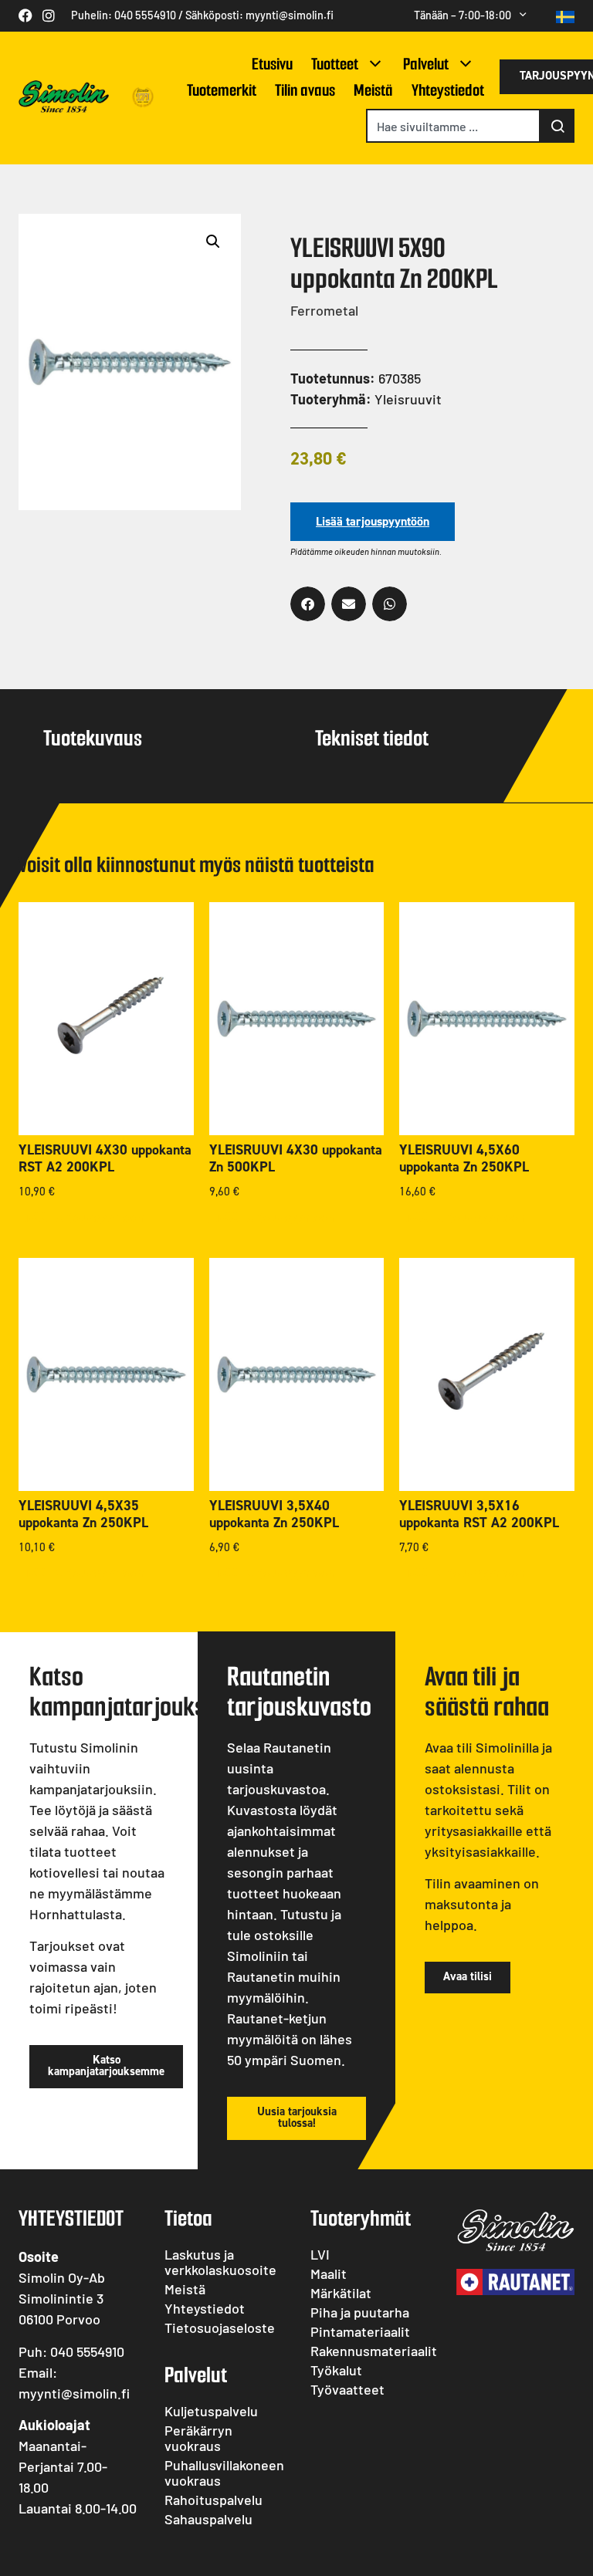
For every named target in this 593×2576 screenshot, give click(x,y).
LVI (320, 2254)
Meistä (373, 90)
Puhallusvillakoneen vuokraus (224, 2473)
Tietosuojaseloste (220, 2328)
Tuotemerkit (222, 90)
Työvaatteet (347, 2389)
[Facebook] (25, 15)
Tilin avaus (305, 90)
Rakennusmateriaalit (369, 2351)
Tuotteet (335, 64)
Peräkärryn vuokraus (198, 2438)
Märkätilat (341, 2293)
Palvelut (426, 64)
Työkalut (336, 2370)
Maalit (329, 2273)
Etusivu (272, 64)
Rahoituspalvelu (213, 2500)
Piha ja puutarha (360, 2312)
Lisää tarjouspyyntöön (373, 521)
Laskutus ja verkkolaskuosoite (220, 2262)
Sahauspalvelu (208, 2519)
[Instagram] (49, 15)
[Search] (557, 126)
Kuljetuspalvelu (211, 2411)
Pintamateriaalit (360, 2331)
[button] (213, 242)
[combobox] (453, 126)
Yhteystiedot (448, 90)
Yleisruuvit (408, 399)
